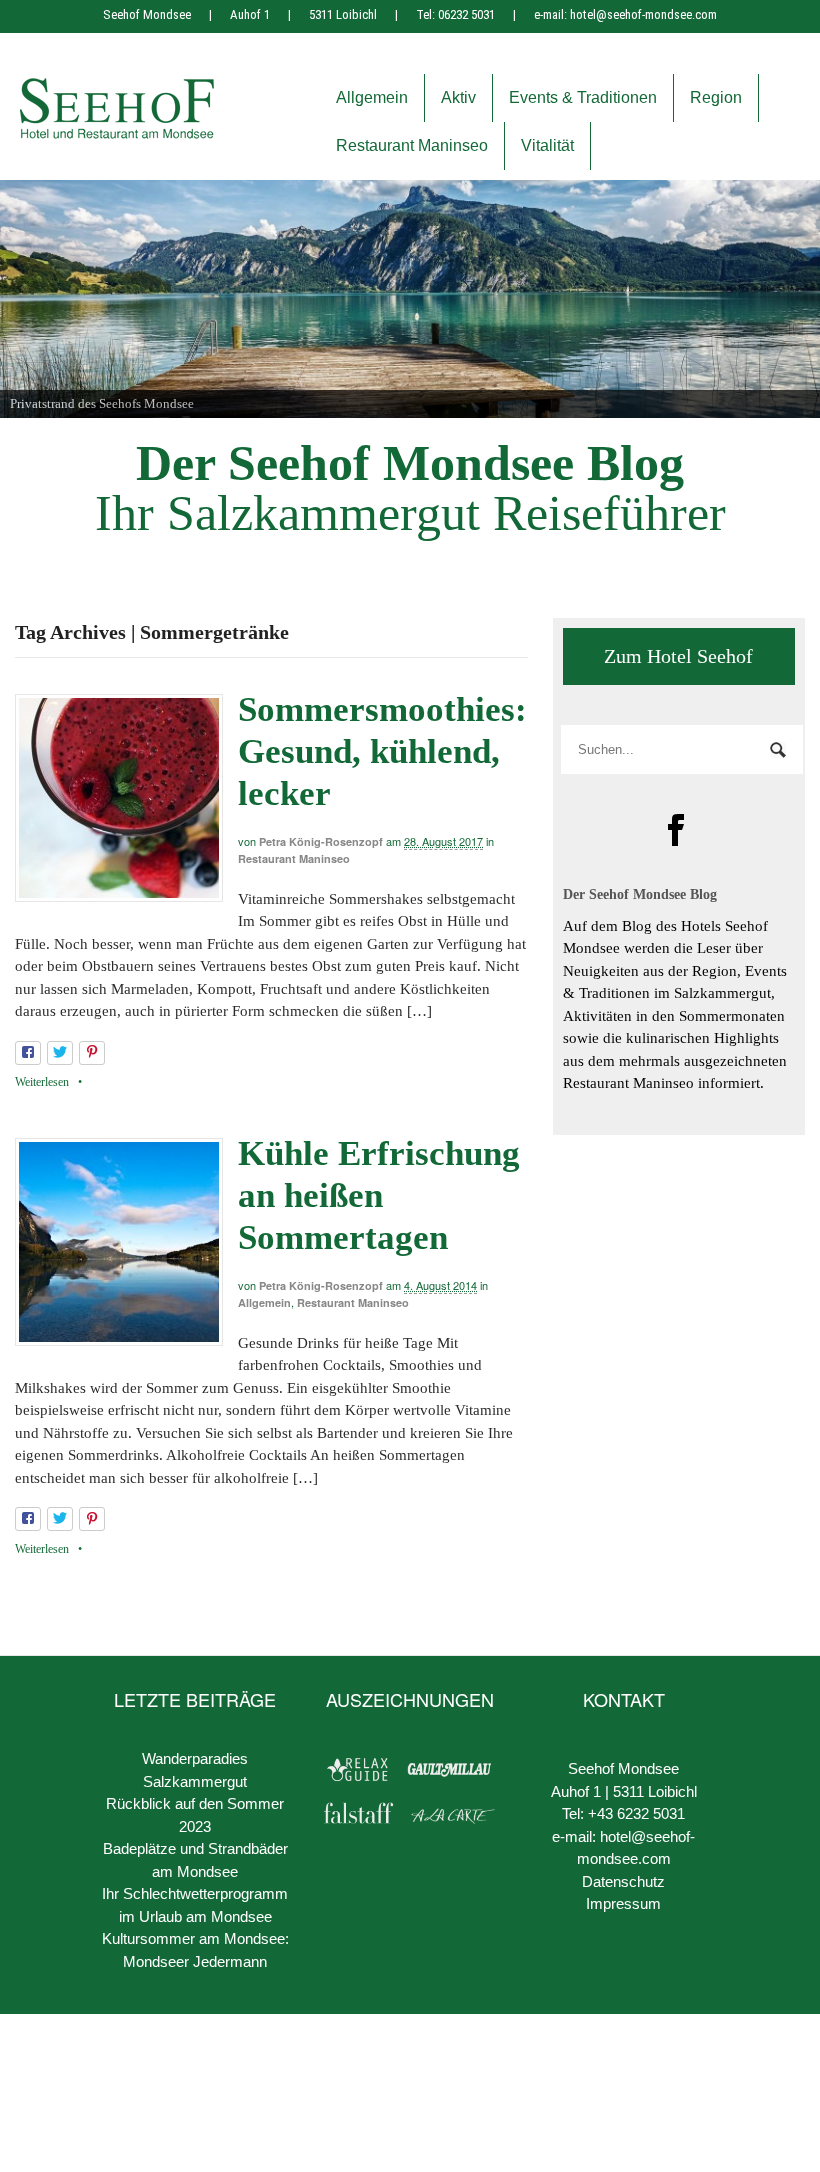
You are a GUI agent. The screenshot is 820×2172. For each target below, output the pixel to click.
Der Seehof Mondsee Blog (410, 463)
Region (716, 97)
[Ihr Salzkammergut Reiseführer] (117, 133)
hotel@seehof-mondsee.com (643, 14)
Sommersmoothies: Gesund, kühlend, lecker (382, 751)
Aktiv (458, 97)
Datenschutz (623, 1881)
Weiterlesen (42, 1082)
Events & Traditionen (583, 97)
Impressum (623, 1903)
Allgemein (372, 97)
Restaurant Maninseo (412, 145)
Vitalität (547, 145)
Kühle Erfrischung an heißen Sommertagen (379, 1195)
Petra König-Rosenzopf (321, 841)
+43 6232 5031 (636, 1813)
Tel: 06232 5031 (455, 14)
